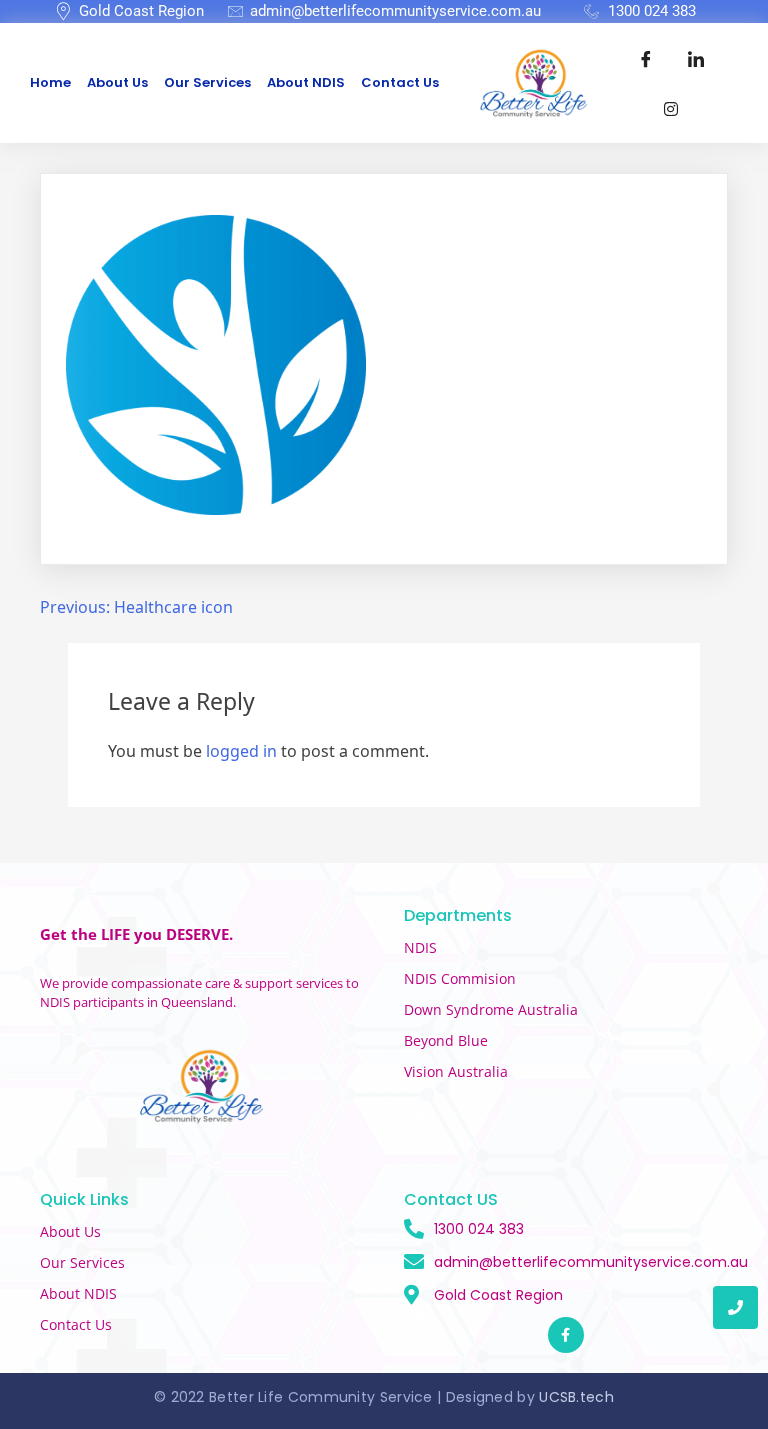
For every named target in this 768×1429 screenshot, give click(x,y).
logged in (241, 751)
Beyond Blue (446, 1040)
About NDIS (306, 82)
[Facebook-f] (566, 1335)
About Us (117, 82)
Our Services (207, 82)
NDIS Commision (460, 978)
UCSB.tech (576, 1397)
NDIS (420, 947)
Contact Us (400, 82)
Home (50, 82)
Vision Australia (456, 1071)
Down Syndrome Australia (491, 1009)
